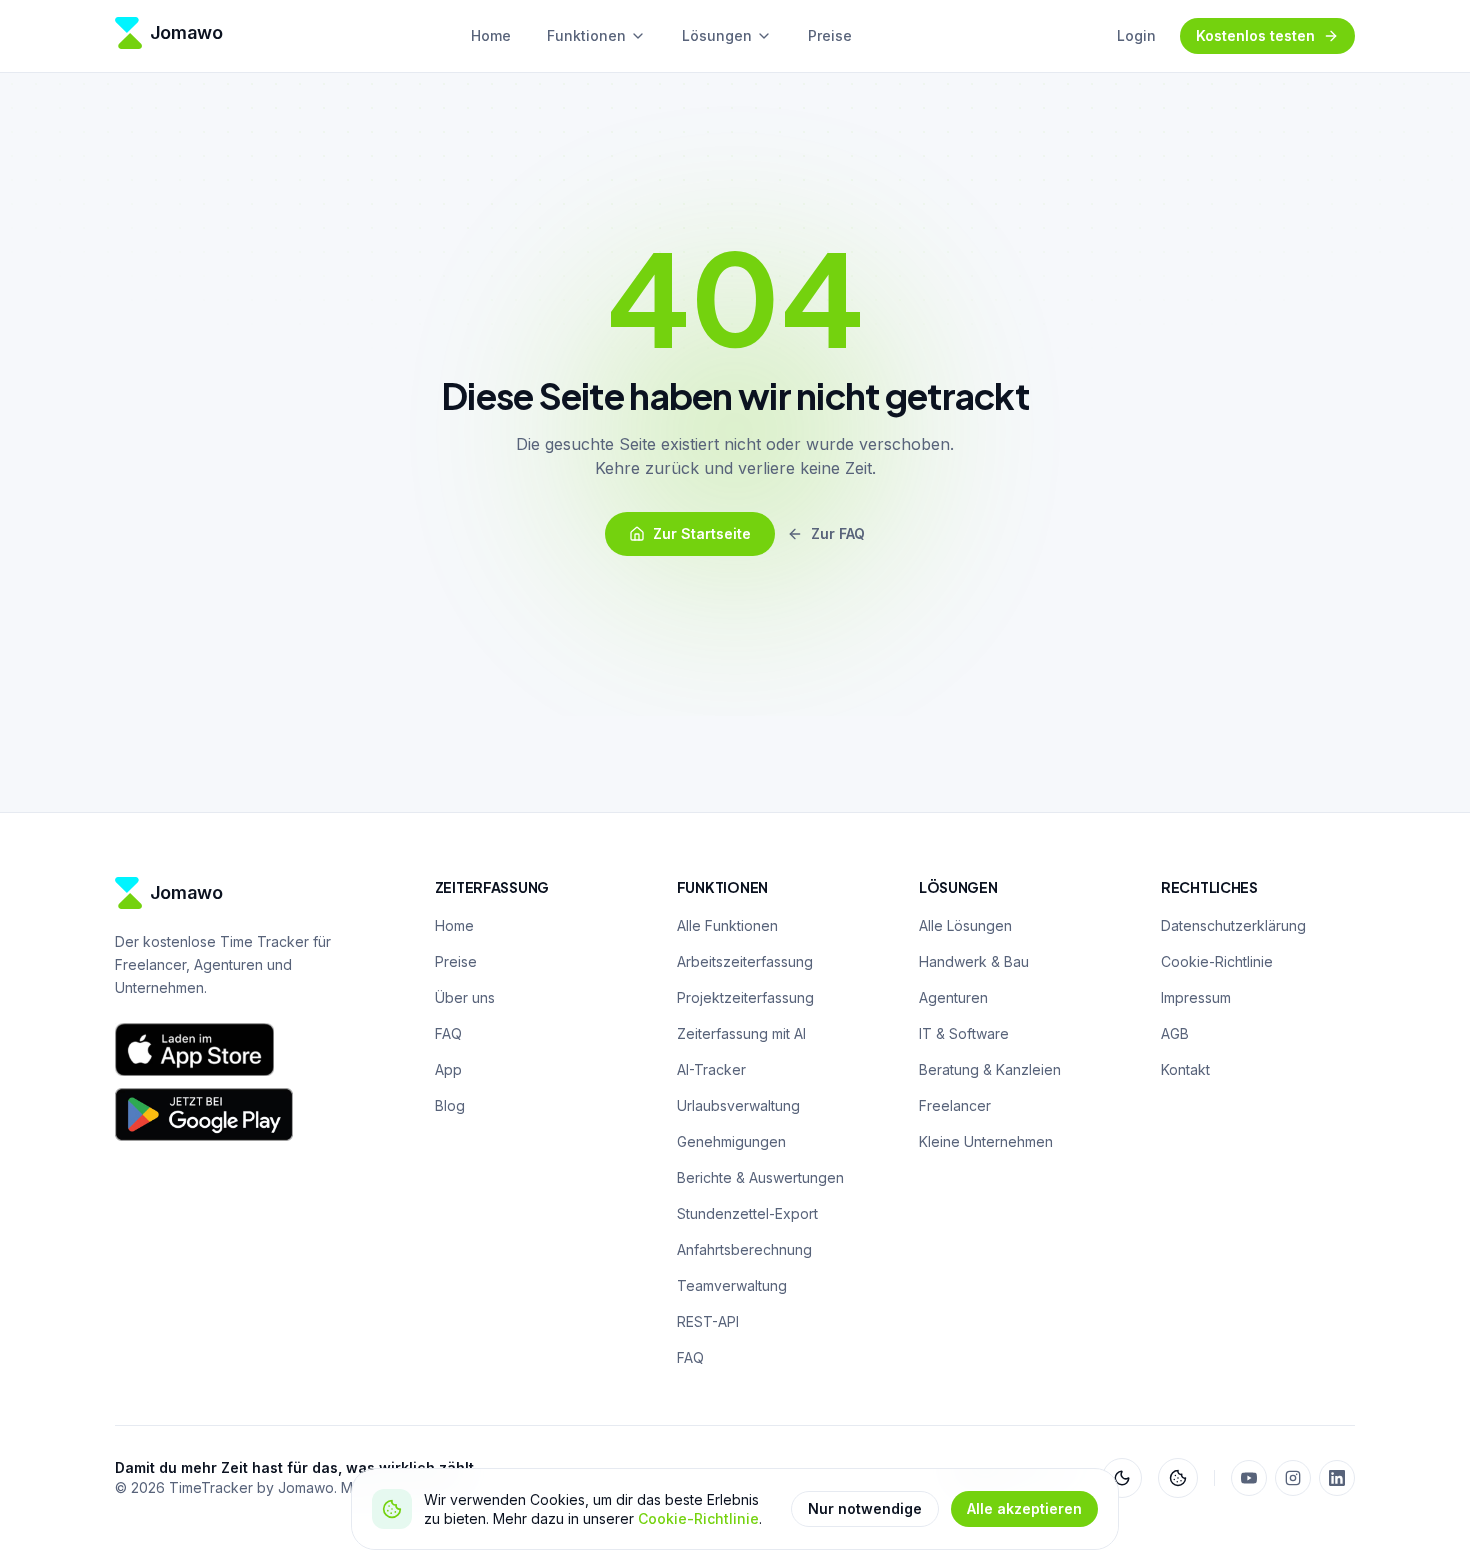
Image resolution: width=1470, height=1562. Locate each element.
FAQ (448, 1033)
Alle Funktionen (727, 925)
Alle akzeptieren (1024, 1508)
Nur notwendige (865, 1508)
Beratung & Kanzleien (990, 1069)
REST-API (708, 1321)
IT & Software (964, 1033)
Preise (830, 35)
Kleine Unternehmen (986, 1141)
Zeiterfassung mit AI (741, 1033)
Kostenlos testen (1255, 35)
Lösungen (717, 35)
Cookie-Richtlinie (698, 1518)
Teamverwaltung (732, 1285)
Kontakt (1185, 1069)
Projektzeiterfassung (745, 997)
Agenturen (953, 997)
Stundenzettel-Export (747, 1213)
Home (491, 35)
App (448, 1069)
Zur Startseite (702, 533)
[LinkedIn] (1337, 1478)
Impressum (1196, 997)
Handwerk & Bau (974, 961)
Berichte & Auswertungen (760, 1177)
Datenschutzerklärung (1233, 925)
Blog (450, 1105)
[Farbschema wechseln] (1122, 1478)
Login (1136, 35)
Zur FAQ (838, 533)
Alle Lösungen (965, 925)
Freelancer (955, 1105)
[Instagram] (1293, 1478)
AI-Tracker (711, 1069)
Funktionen (586, 35)
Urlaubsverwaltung (738, 1105)
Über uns (465, 997)
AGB (1175, 1033)
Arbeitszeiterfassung (745, 961)
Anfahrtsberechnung (744, 1249)
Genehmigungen (731, 1141)
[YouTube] (1249, 1478)
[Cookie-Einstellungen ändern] (1178, 1478)
